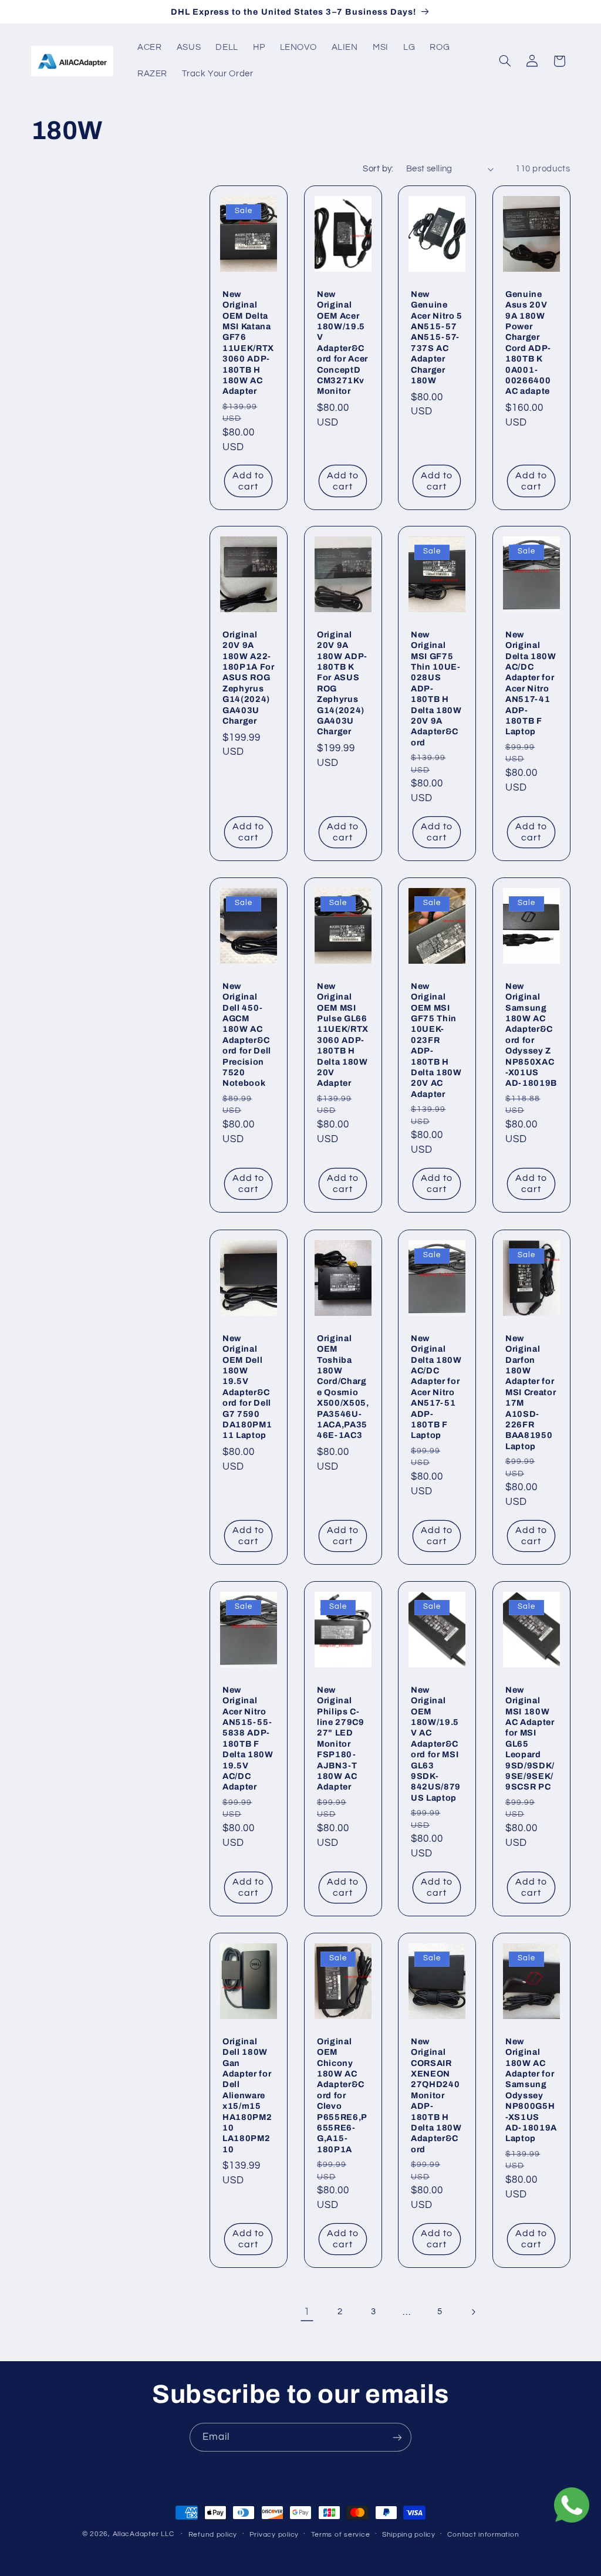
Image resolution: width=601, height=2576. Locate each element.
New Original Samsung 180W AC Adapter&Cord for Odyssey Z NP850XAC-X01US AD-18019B (531, 1035)
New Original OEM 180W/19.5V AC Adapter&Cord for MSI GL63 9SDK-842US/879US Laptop (436, 1743)
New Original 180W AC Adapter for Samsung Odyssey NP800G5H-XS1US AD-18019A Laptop (531, 2090)
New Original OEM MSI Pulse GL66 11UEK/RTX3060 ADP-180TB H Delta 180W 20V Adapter (343, 1035)
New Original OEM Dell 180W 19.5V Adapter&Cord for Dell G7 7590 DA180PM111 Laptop (247, 1386)
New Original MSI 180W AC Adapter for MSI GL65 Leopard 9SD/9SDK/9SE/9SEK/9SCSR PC (530, 1738)
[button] (505, 61)
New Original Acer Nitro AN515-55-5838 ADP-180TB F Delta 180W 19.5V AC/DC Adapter (248, 1738)
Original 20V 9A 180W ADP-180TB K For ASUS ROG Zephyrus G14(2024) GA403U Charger (342, 683)
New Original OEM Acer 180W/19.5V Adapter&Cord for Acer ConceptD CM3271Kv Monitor (342, 342)
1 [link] (307, 2312)
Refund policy (213, 2535)
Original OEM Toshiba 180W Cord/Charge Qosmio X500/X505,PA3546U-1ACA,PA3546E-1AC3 (343, 1386)
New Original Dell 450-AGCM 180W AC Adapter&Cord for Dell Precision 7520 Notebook (247, 1035)
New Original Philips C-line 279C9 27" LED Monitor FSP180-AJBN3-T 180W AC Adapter (341, 1738)
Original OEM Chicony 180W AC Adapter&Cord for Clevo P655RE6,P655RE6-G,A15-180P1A (342, 2095)
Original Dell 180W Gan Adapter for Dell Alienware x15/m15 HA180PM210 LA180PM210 (247, 2095)
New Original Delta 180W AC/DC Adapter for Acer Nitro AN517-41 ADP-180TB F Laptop (531, 683)
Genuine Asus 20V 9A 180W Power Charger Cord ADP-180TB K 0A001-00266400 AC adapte (528, 342)
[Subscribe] (397, 2437)
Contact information (483, 2535)
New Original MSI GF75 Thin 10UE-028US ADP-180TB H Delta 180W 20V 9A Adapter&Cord (436, 688)
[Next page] (473, 2312)
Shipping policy (409, 2535)
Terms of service (341, 2535)
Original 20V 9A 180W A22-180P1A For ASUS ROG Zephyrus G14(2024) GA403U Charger (249, 678)
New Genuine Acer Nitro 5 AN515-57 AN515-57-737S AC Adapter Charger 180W (437, 337)
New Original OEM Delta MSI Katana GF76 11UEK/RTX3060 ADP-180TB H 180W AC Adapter (248, 342)
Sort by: (378, 169)
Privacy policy (274, 2535)
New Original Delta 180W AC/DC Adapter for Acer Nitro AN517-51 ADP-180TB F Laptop (436, 1386)
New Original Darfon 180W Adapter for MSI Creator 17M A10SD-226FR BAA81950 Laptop (531, 1392)
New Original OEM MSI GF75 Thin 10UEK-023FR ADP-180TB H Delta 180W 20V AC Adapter (436, 1040)
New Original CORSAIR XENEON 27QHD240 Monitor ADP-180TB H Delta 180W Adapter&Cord (436, 2095)
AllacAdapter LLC (144, 2534)
